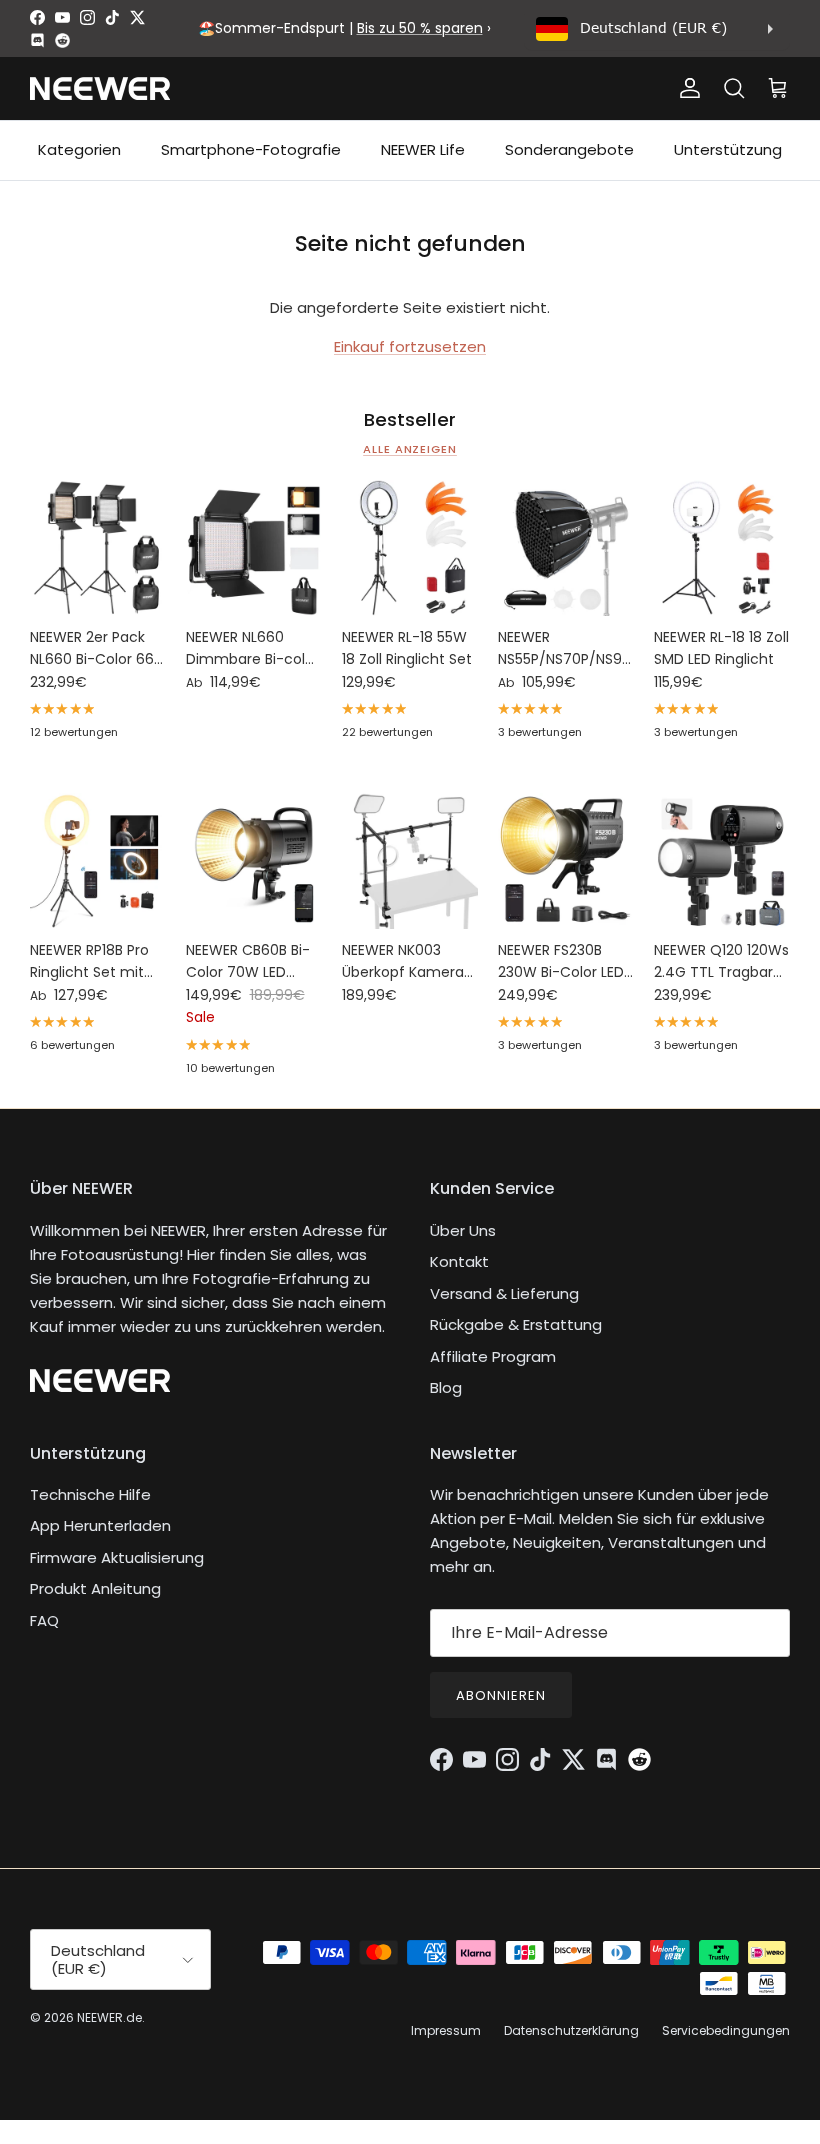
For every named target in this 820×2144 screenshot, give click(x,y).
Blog (446, 1387)
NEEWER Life (423, 149)
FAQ (44, 1620)
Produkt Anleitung (95, 1588)
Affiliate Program (493, 1356)
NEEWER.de (109, 2017)
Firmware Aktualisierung (117, 1557)
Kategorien (79, 149)
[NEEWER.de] (100, 88)
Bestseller (410, 420)
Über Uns (463, 1230)
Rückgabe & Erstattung (516, 1324)
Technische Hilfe (90, 1494)
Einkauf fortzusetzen (410, 346)
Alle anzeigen (410, 449)
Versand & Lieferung (504, 1293)
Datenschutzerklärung (571, 2030)
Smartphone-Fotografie (251, 149)
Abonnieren (501, 1695)
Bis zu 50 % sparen (420, 28)
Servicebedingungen (726, 2030)
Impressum (446, 2030)
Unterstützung (728, 149)
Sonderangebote (569, 149)
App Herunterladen (100, 1525)
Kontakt (459, 1261)
